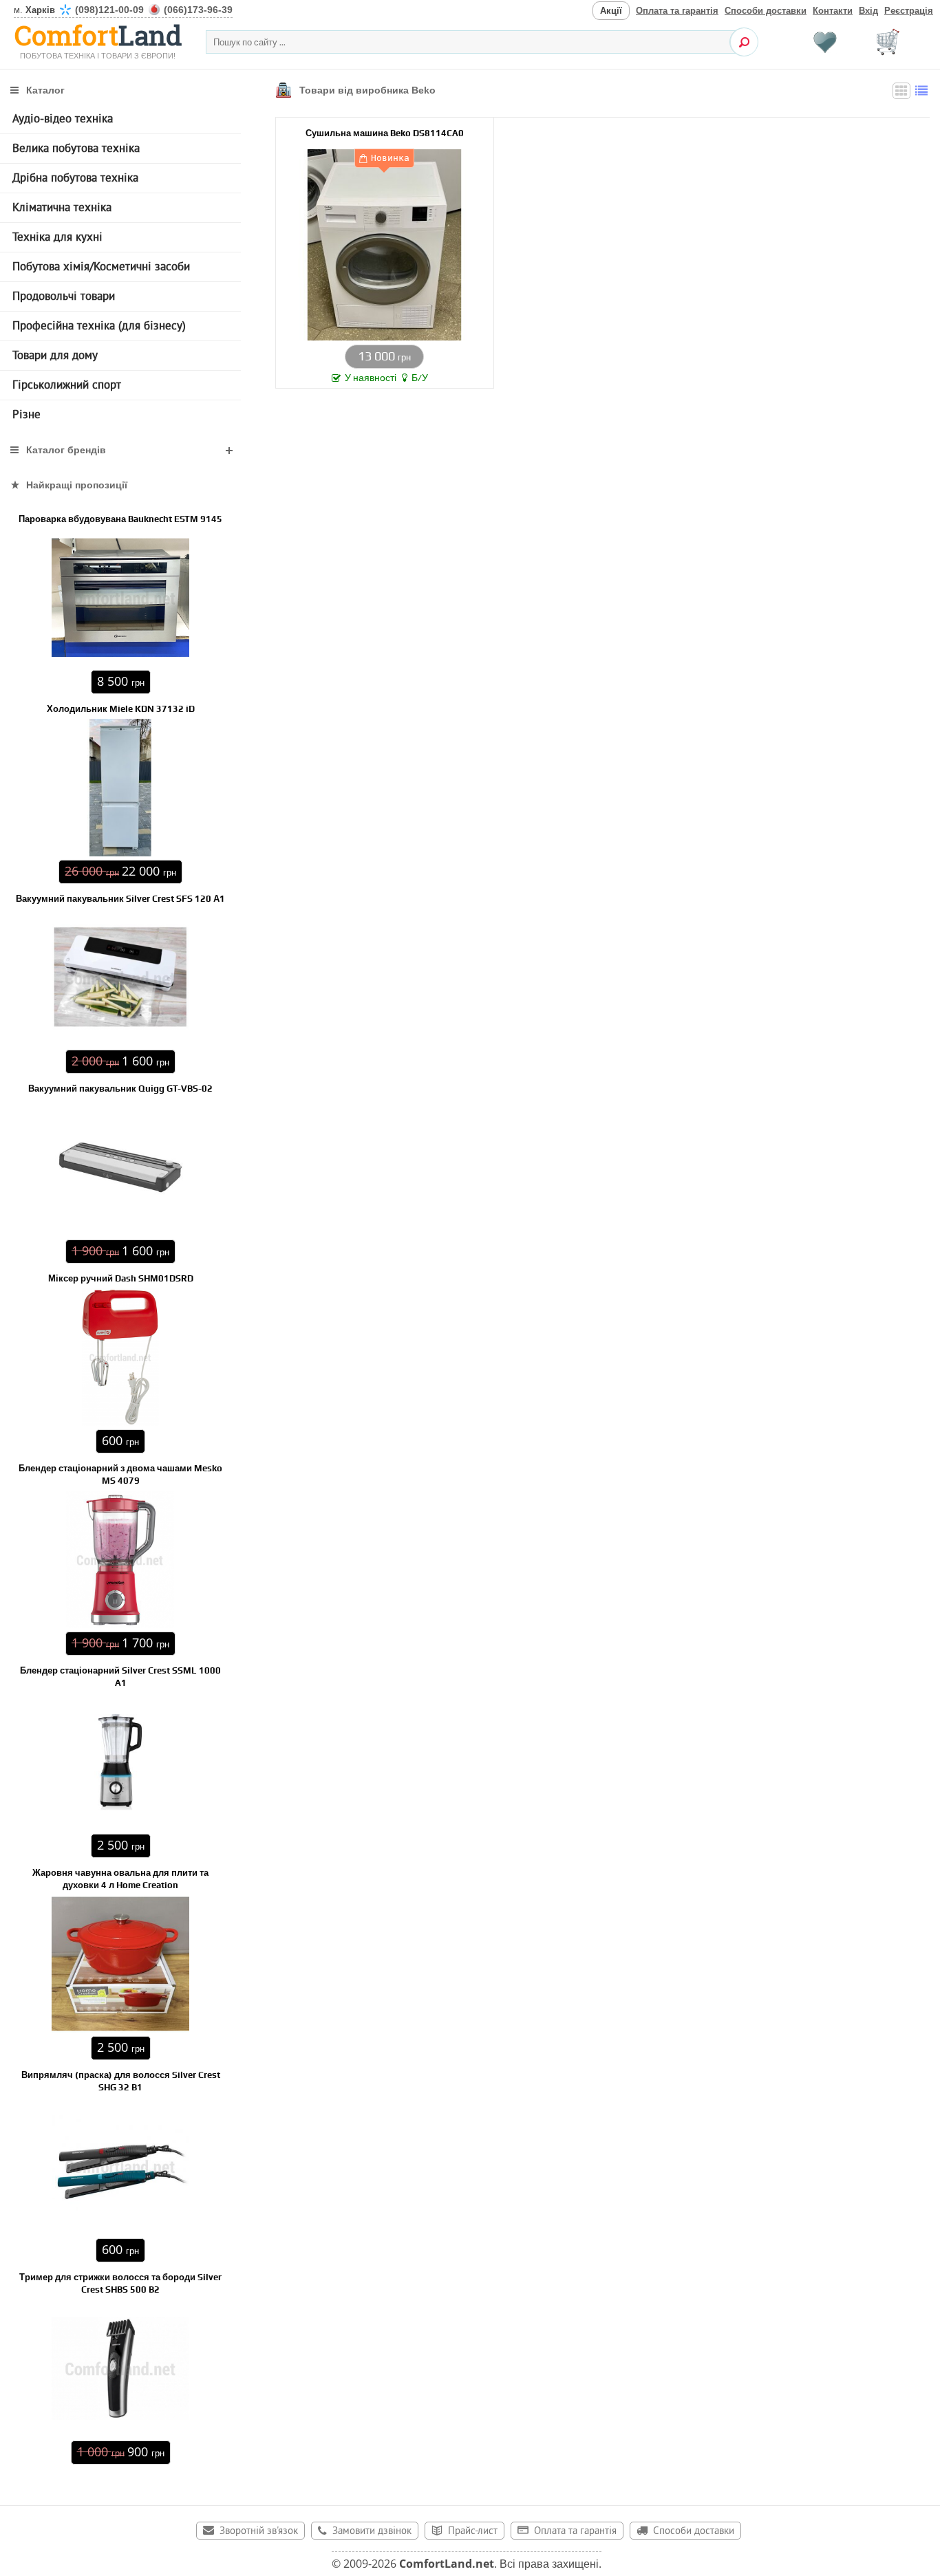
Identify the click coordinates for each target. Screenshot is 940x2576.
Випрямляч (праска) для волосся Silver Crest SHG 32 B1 (121, 2081)
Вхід (868, 11)
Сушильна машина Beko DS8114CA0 (385, 133)
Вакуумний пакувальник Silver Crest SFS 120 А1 (120, 899)
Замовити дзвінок (372, 2532)
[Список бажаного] (825, 42)
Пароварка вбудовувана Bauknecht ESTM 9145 (120, 519)
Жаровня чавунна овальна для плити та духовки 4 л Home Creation (120, 1879)
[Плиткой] (901, 91)
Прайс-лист (473, 2532)
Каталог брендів (66, 450)
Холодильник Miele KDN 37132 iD (121, 709)
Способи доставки (766, 11)
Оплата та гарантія (677, 11)
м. (123, 10)
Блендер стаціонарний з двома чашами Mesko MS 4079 (120, 1474)
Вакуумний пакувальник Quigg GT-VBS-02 (120, 1089)
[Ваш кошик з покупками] (888, 42)
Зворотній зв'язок (259, 2532)
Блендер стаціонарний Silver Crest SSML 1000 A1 (120, 1677)
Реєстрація (909, 11)
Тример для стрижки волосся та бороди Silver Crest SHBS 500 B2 (120, 2283)
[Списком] (921, 91)
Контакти (833, 11)
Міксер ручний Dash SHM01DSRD (121, 1278)
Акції (611, 11)
